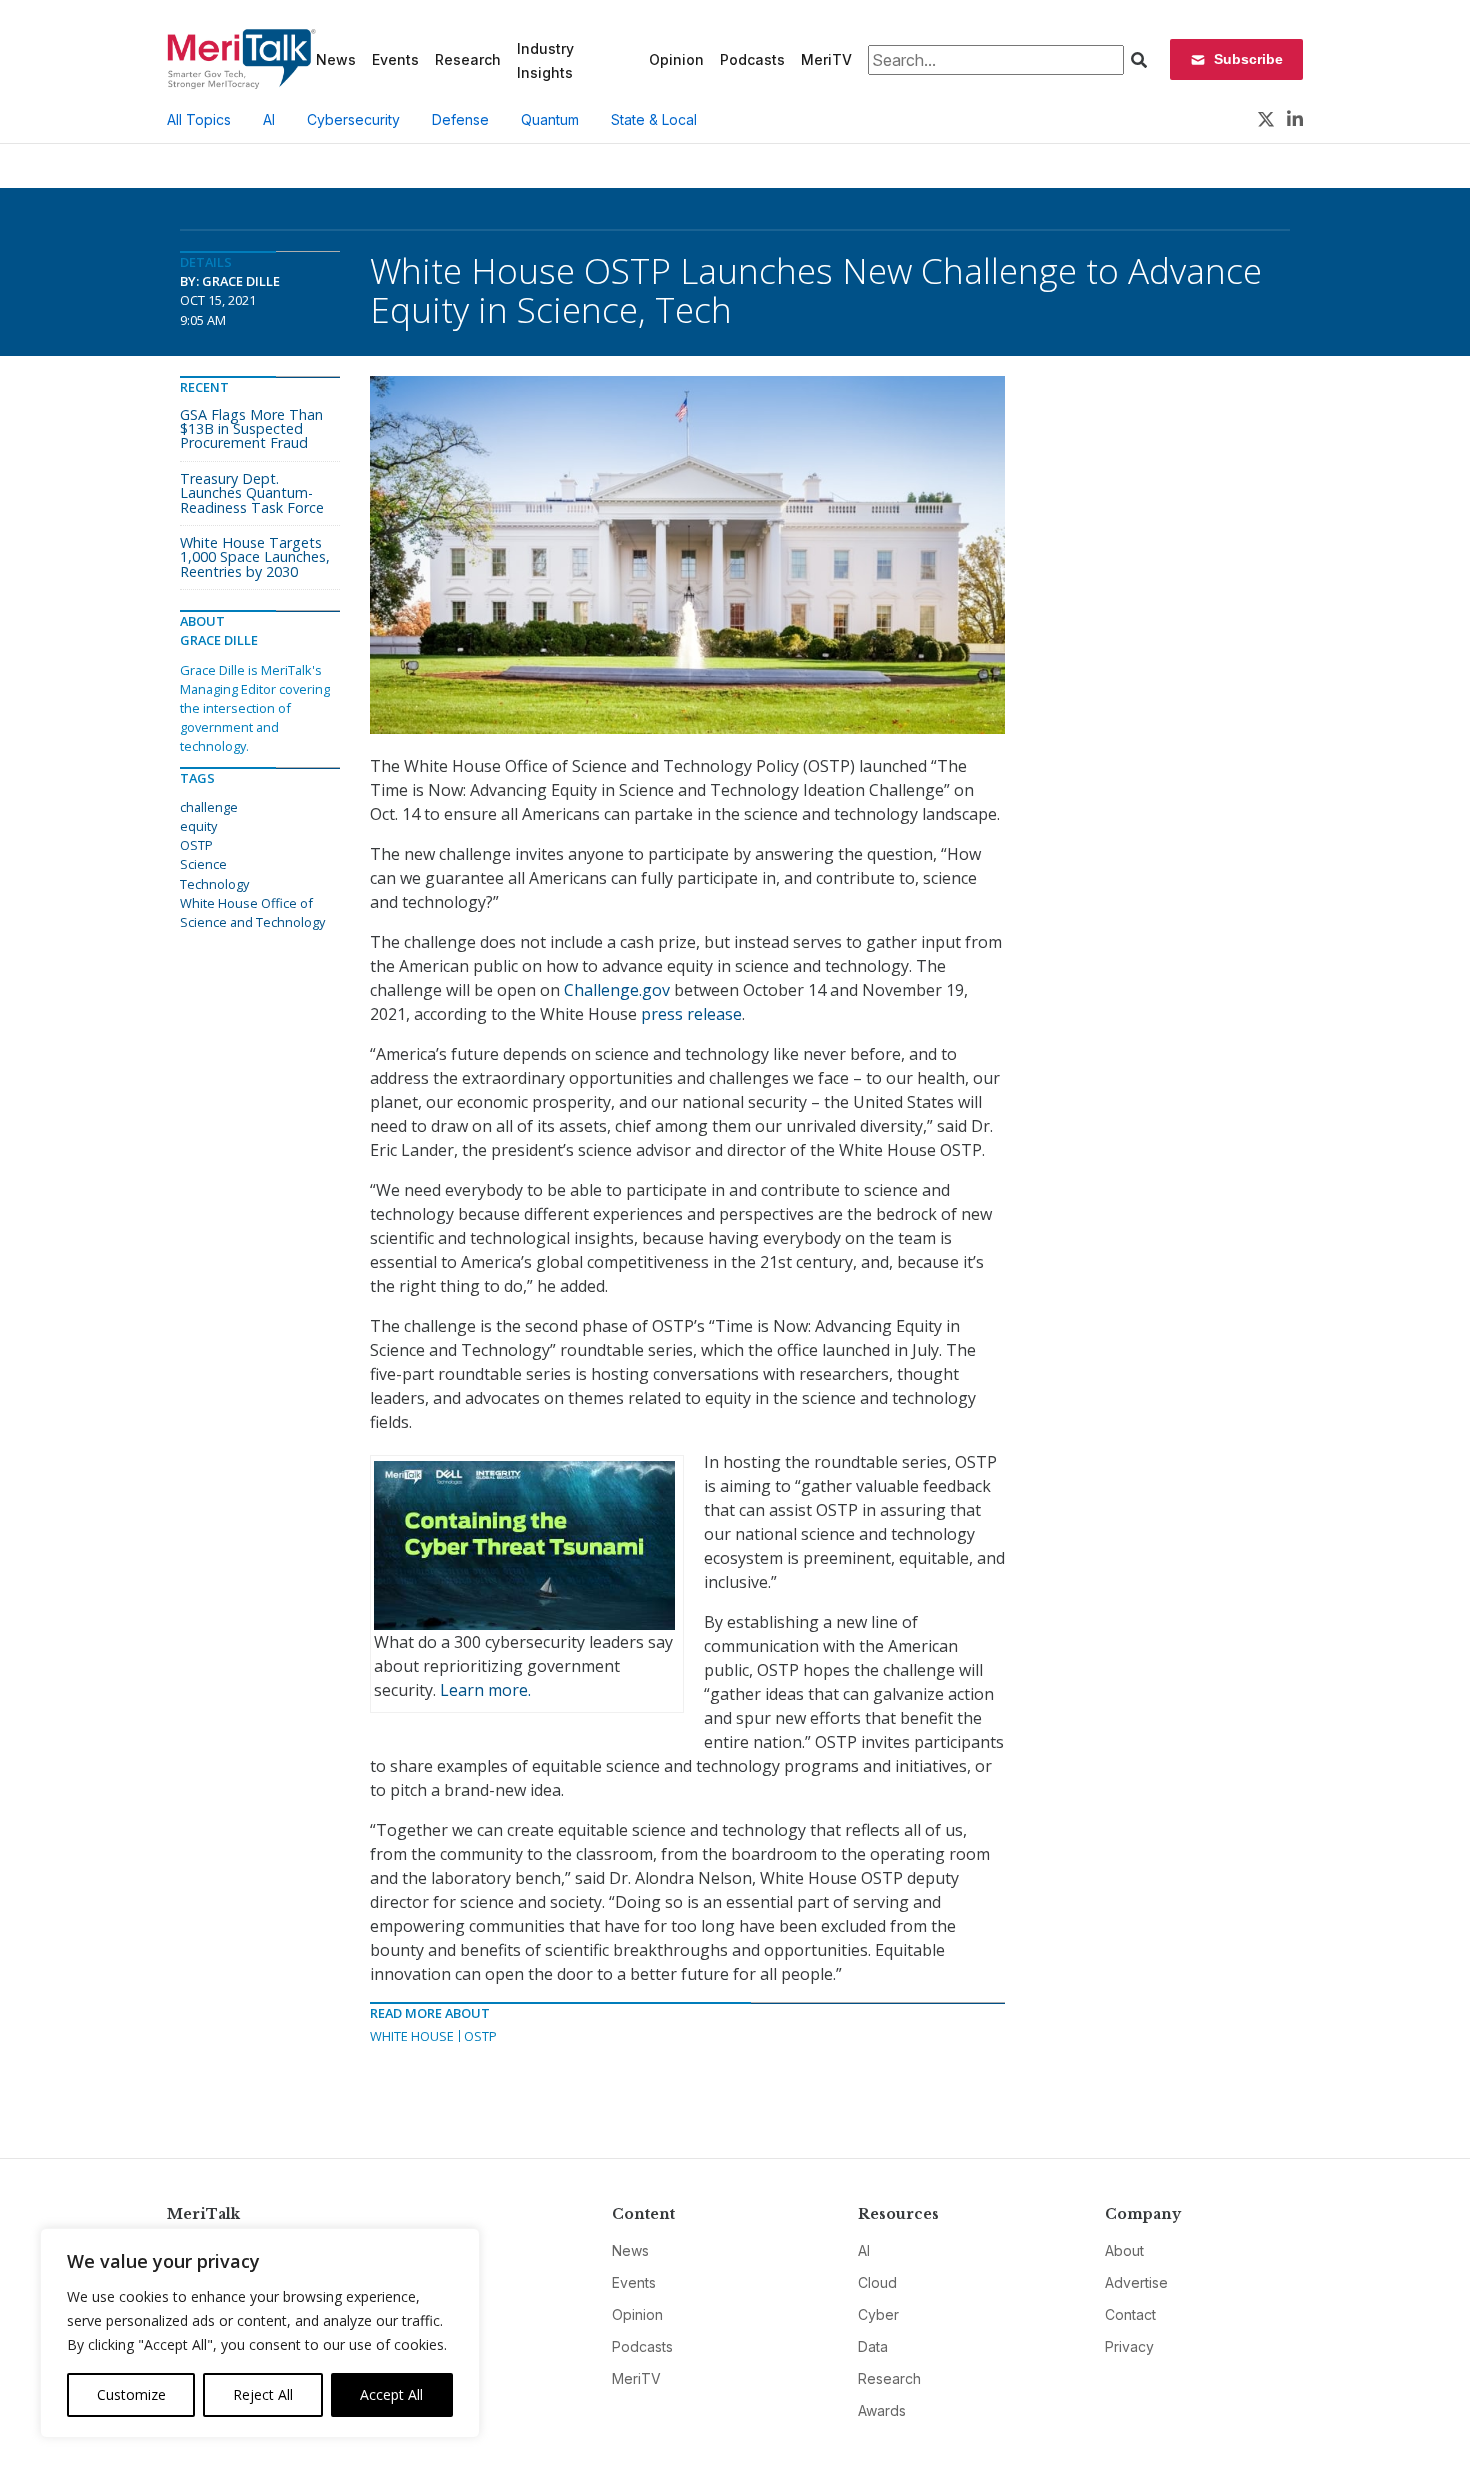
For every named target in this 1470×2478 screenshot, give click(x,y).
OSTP (480, 2036)
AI (269, 119)
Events (395, 59)
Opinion (676, 59)
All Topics (199, 119)
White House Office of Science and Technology (252, 912)
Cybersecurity (353, 119)
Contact (1130, 2314)
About (1124, 2250)
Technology (214, 884)
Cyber (878, 2314)
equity (198, 826)
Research (468, 59)
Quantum (550, 119)
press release (691, 1014)
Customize (131, 2394)
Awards (882, 2410)
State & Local (654, 119)
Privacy (1129, 2346)
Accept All (391, 2394)
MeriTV (826, 59)
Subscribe (1248, 59)
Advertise (1136, 2282)
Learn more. (485, 1690)
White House (412, 2036)
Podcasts (752, 59)
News (336, 59)
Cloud (877, 2282)
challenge (209, 807)
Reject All (263, 2394)
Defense (460, 119)
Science (203, 864)
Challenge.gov (617, 990)
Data (873, 2346)
